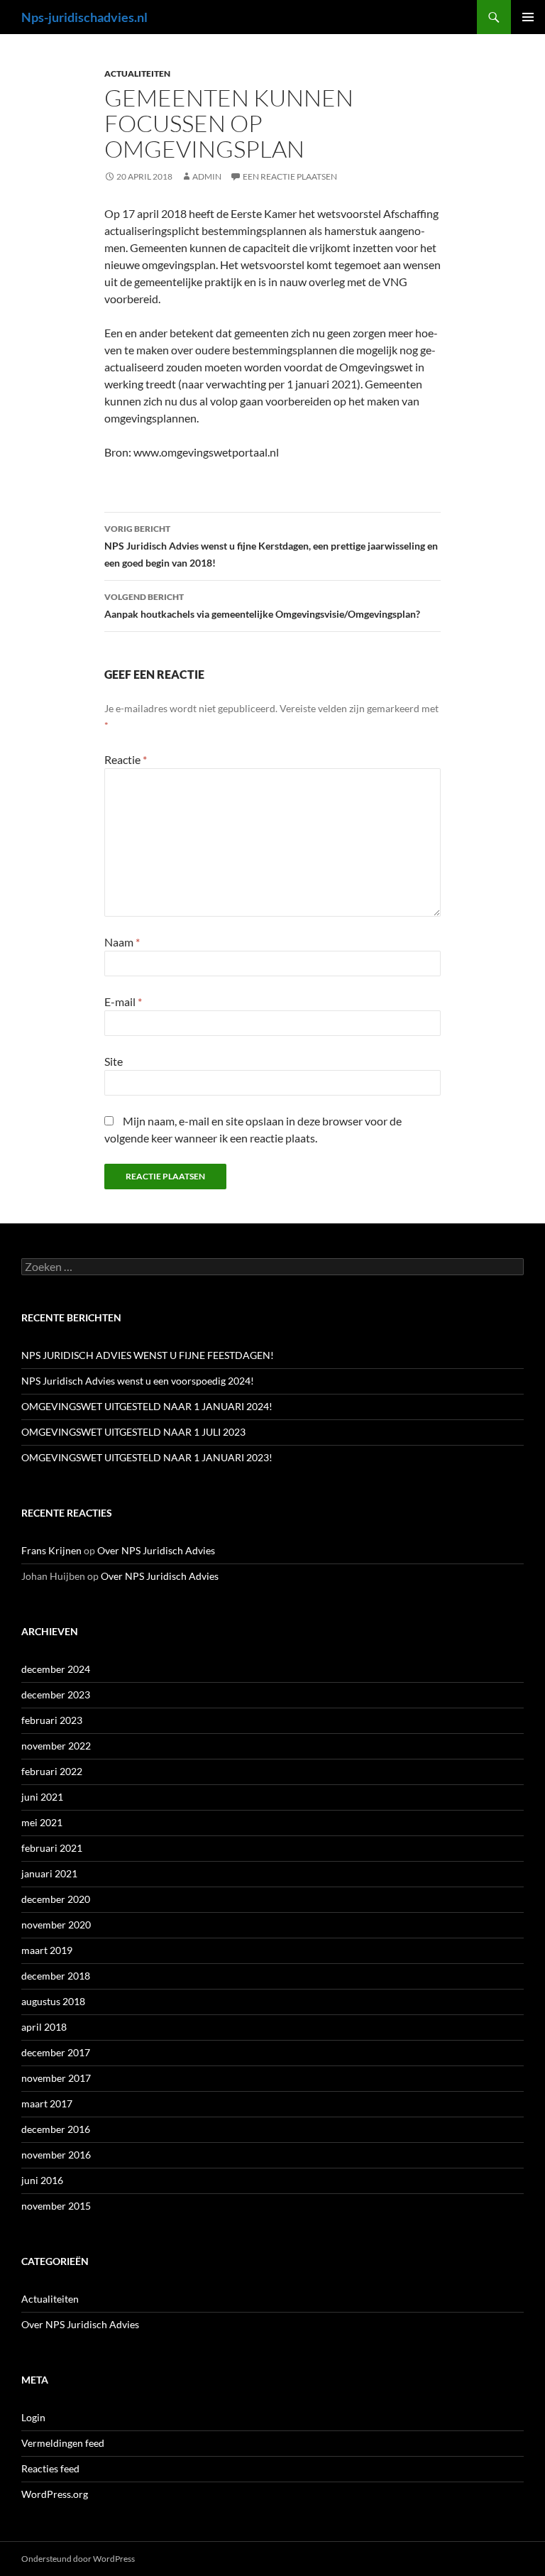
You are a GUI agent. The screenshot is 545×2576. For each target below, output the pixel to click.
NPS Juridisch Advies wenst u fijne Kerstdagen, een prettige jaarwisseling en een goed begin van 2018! (271, 546)
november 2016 (56, 2155)
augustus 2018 (53, 2001)
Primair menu (528, 17)
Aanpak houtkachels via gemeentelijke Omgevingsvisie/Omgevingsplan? (262, 606)
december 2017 (56, 2052)
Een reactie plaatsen (290, 176)
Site (114, 1061)
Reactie (126, 759)
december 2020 (56, 1899)
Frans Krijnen (51, 1550)
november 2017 (56, 2078)
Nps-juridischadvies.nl (84, 17)
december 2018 (56, 1976)
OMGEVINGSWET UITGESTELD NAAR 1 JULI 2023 (133, 1432)
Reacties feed (50, 2468)
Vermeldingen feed (63, 2443)
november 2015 (56, 2206)
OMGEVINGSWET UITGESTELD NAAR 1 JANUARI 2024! (147, 1406)
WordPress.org (55, 2494)
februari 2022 (52, 1771)
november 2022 (56, 1746)
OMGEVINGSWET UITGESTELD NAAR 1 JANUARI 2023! (147, 1457)
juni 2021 (42, 1797)
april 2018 (44, 2027)
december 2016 (56, 2129)
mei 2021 (42, 1822)
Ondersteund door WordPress (78, 2559)
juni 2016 (42, 2180)
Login (33, 2417)
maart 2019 (47, 1950)
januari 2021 (49, 1873)
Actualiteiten (137, 73)
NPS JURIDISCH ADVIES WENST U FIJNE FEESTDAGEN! (148, 1355)
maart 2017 (47, 2103)
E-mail (123, 1002)
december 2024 (56, 1669)
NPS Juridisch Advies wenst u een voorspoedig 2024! (138, 1381)
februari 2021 (52, 1848)
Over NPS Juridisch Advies (156, 1550)
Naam (122, 942)
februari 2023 (52, 1720)
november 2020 (56, 1925)
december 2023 (56, 1694)
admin (207, 176)
